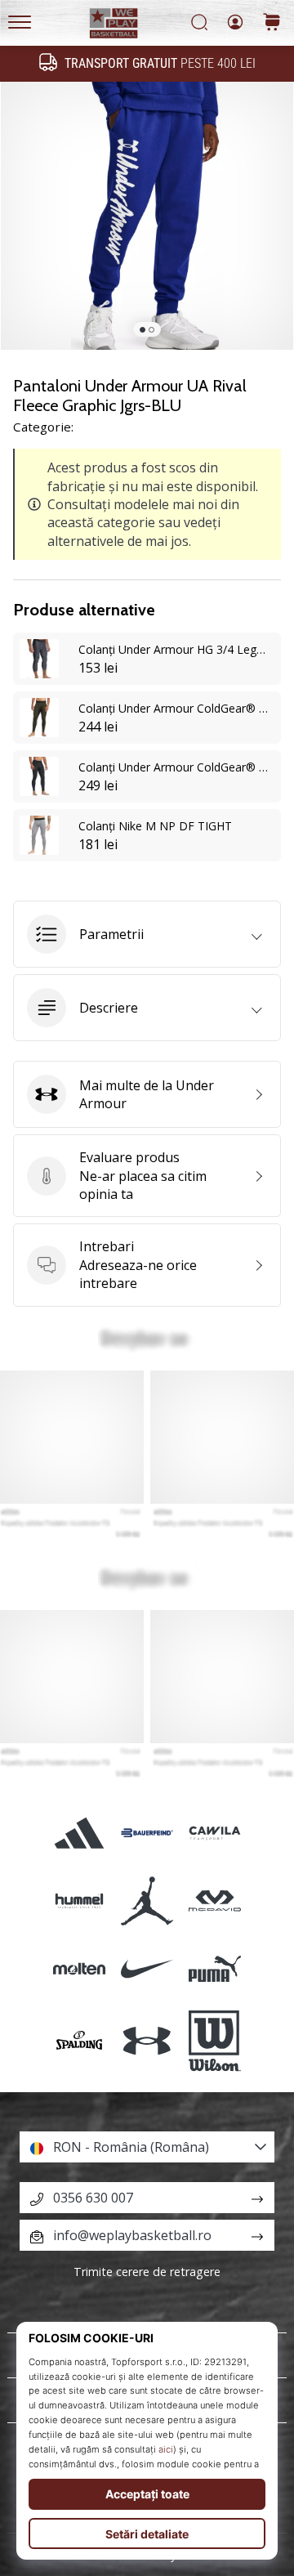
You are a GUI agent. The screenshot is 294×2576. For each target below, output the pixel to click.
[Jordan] (147, 1901)
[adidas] (79, 1833)
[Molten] (79, 1968)
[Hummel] (79, 1901)
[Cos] (272, 23)
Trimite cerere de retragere (147, 2272)
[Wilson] (215, 2042)
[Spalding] (79, 2042)
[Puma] (215, 1968)
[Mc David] (215, 1901)
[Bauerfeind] (147, 1833)
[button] (147, 934)
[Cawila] (215, 1833)
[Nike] (147, 1968)
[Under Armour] (147, 2042)
